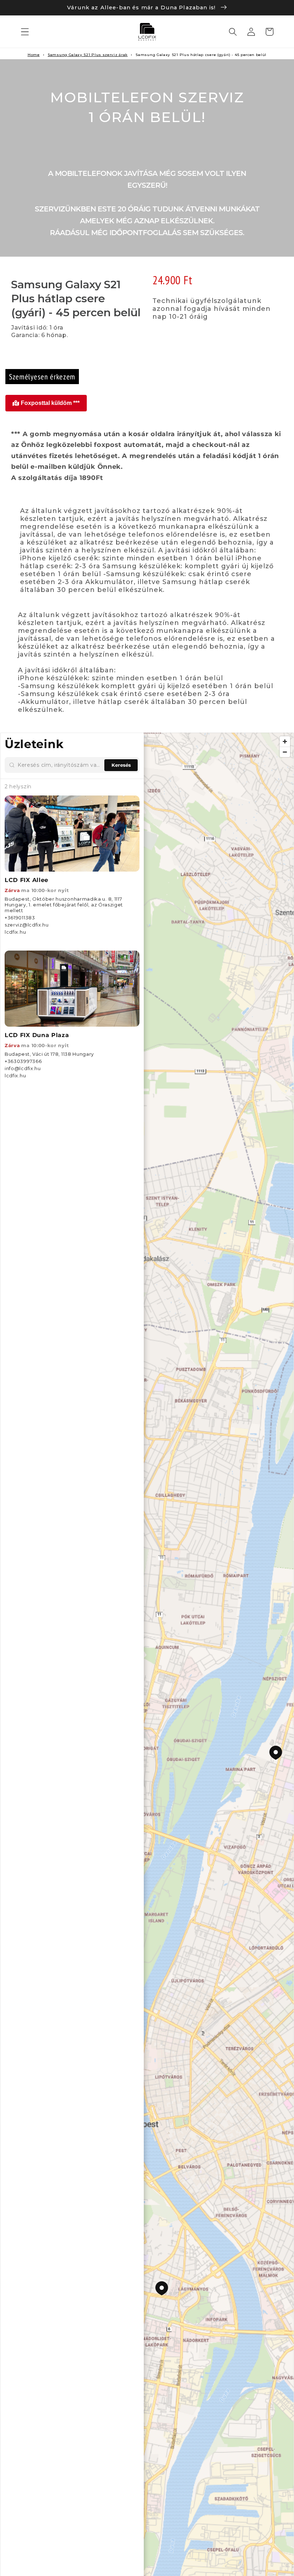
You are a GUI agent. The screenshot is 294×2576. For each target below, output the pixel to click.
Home (34, 55)
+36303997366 (23, 1061)
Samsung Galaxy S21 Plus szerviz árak (88, 55)
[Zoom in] (285, 741)
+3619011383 (20, 918)
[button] (25, 32)
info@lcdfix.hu (23, 1068)
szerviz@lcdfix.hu (27, 925)
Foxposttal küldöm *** (50, 403)
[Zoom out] (285, 752)
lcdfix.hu (15, 932)
